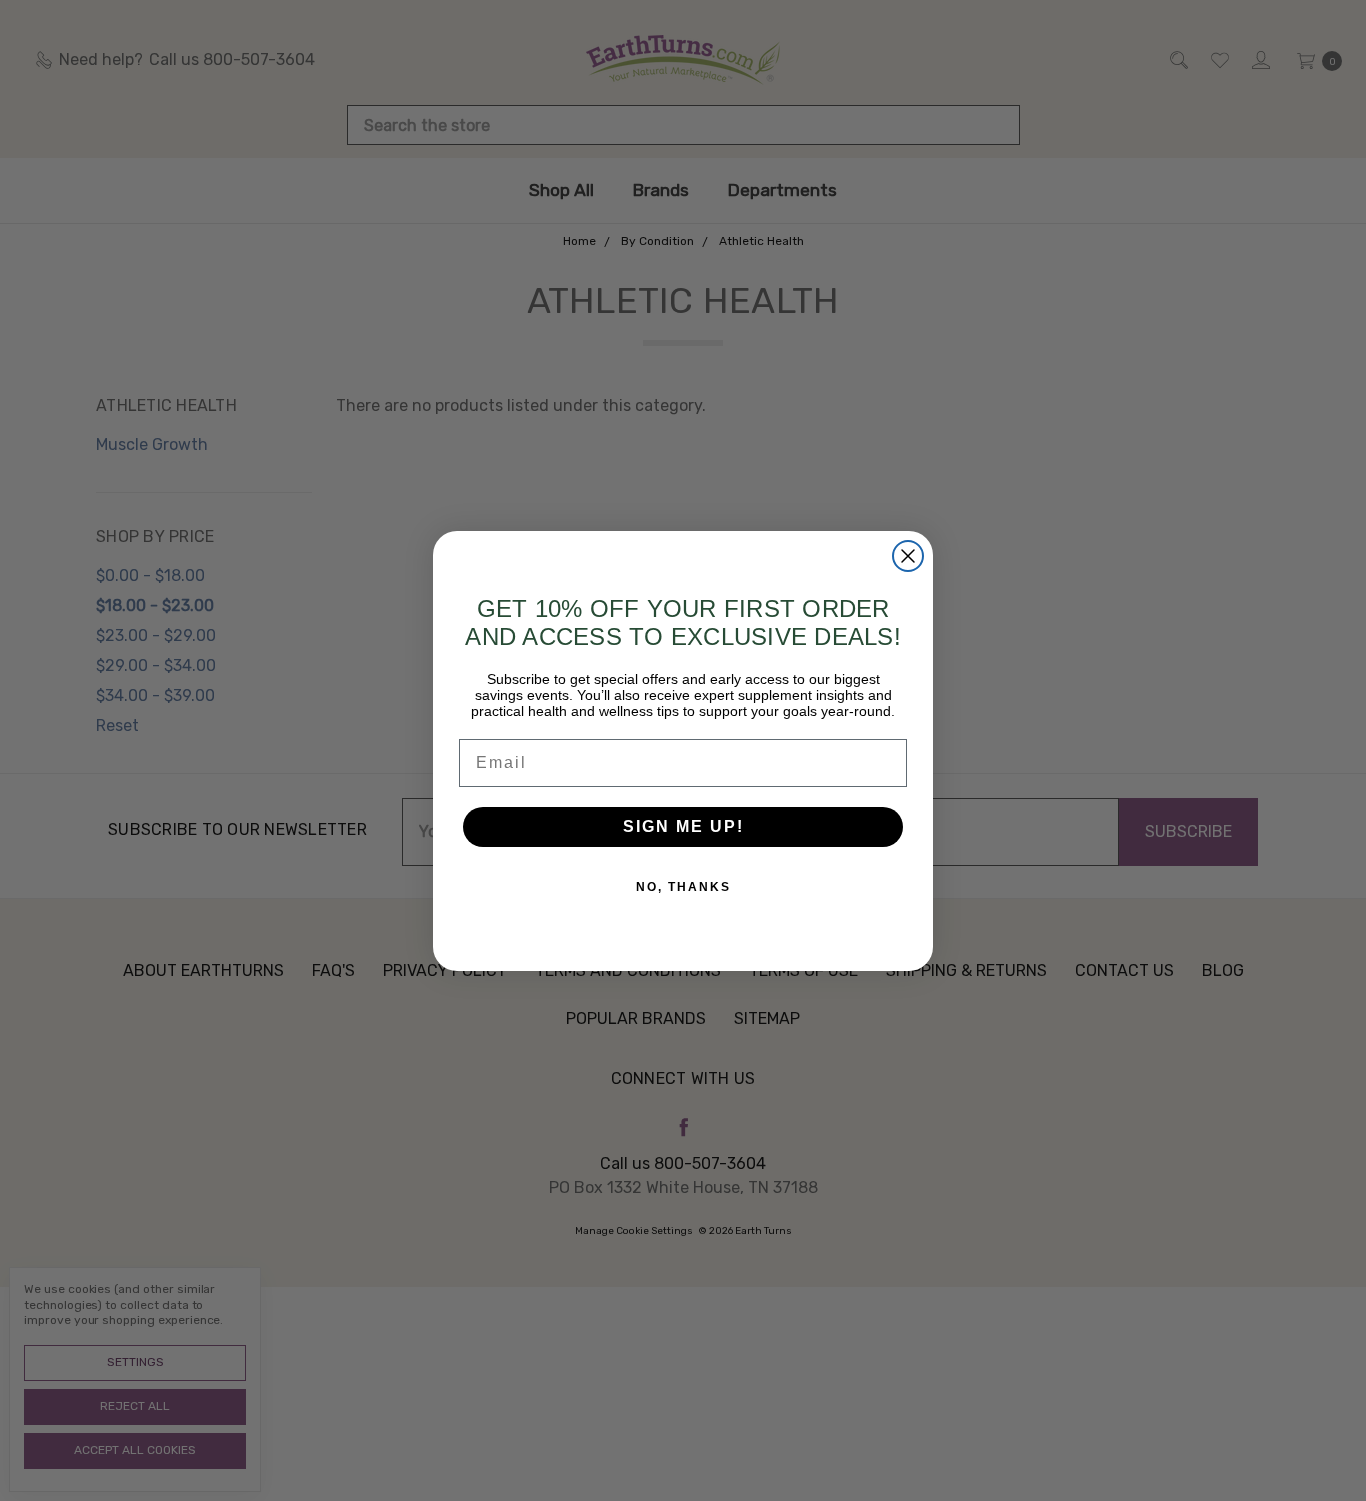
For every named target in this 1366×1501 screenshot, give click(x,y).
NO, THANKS (683, 887)
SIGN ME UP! (683, 826)
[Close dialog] (908, 556)
